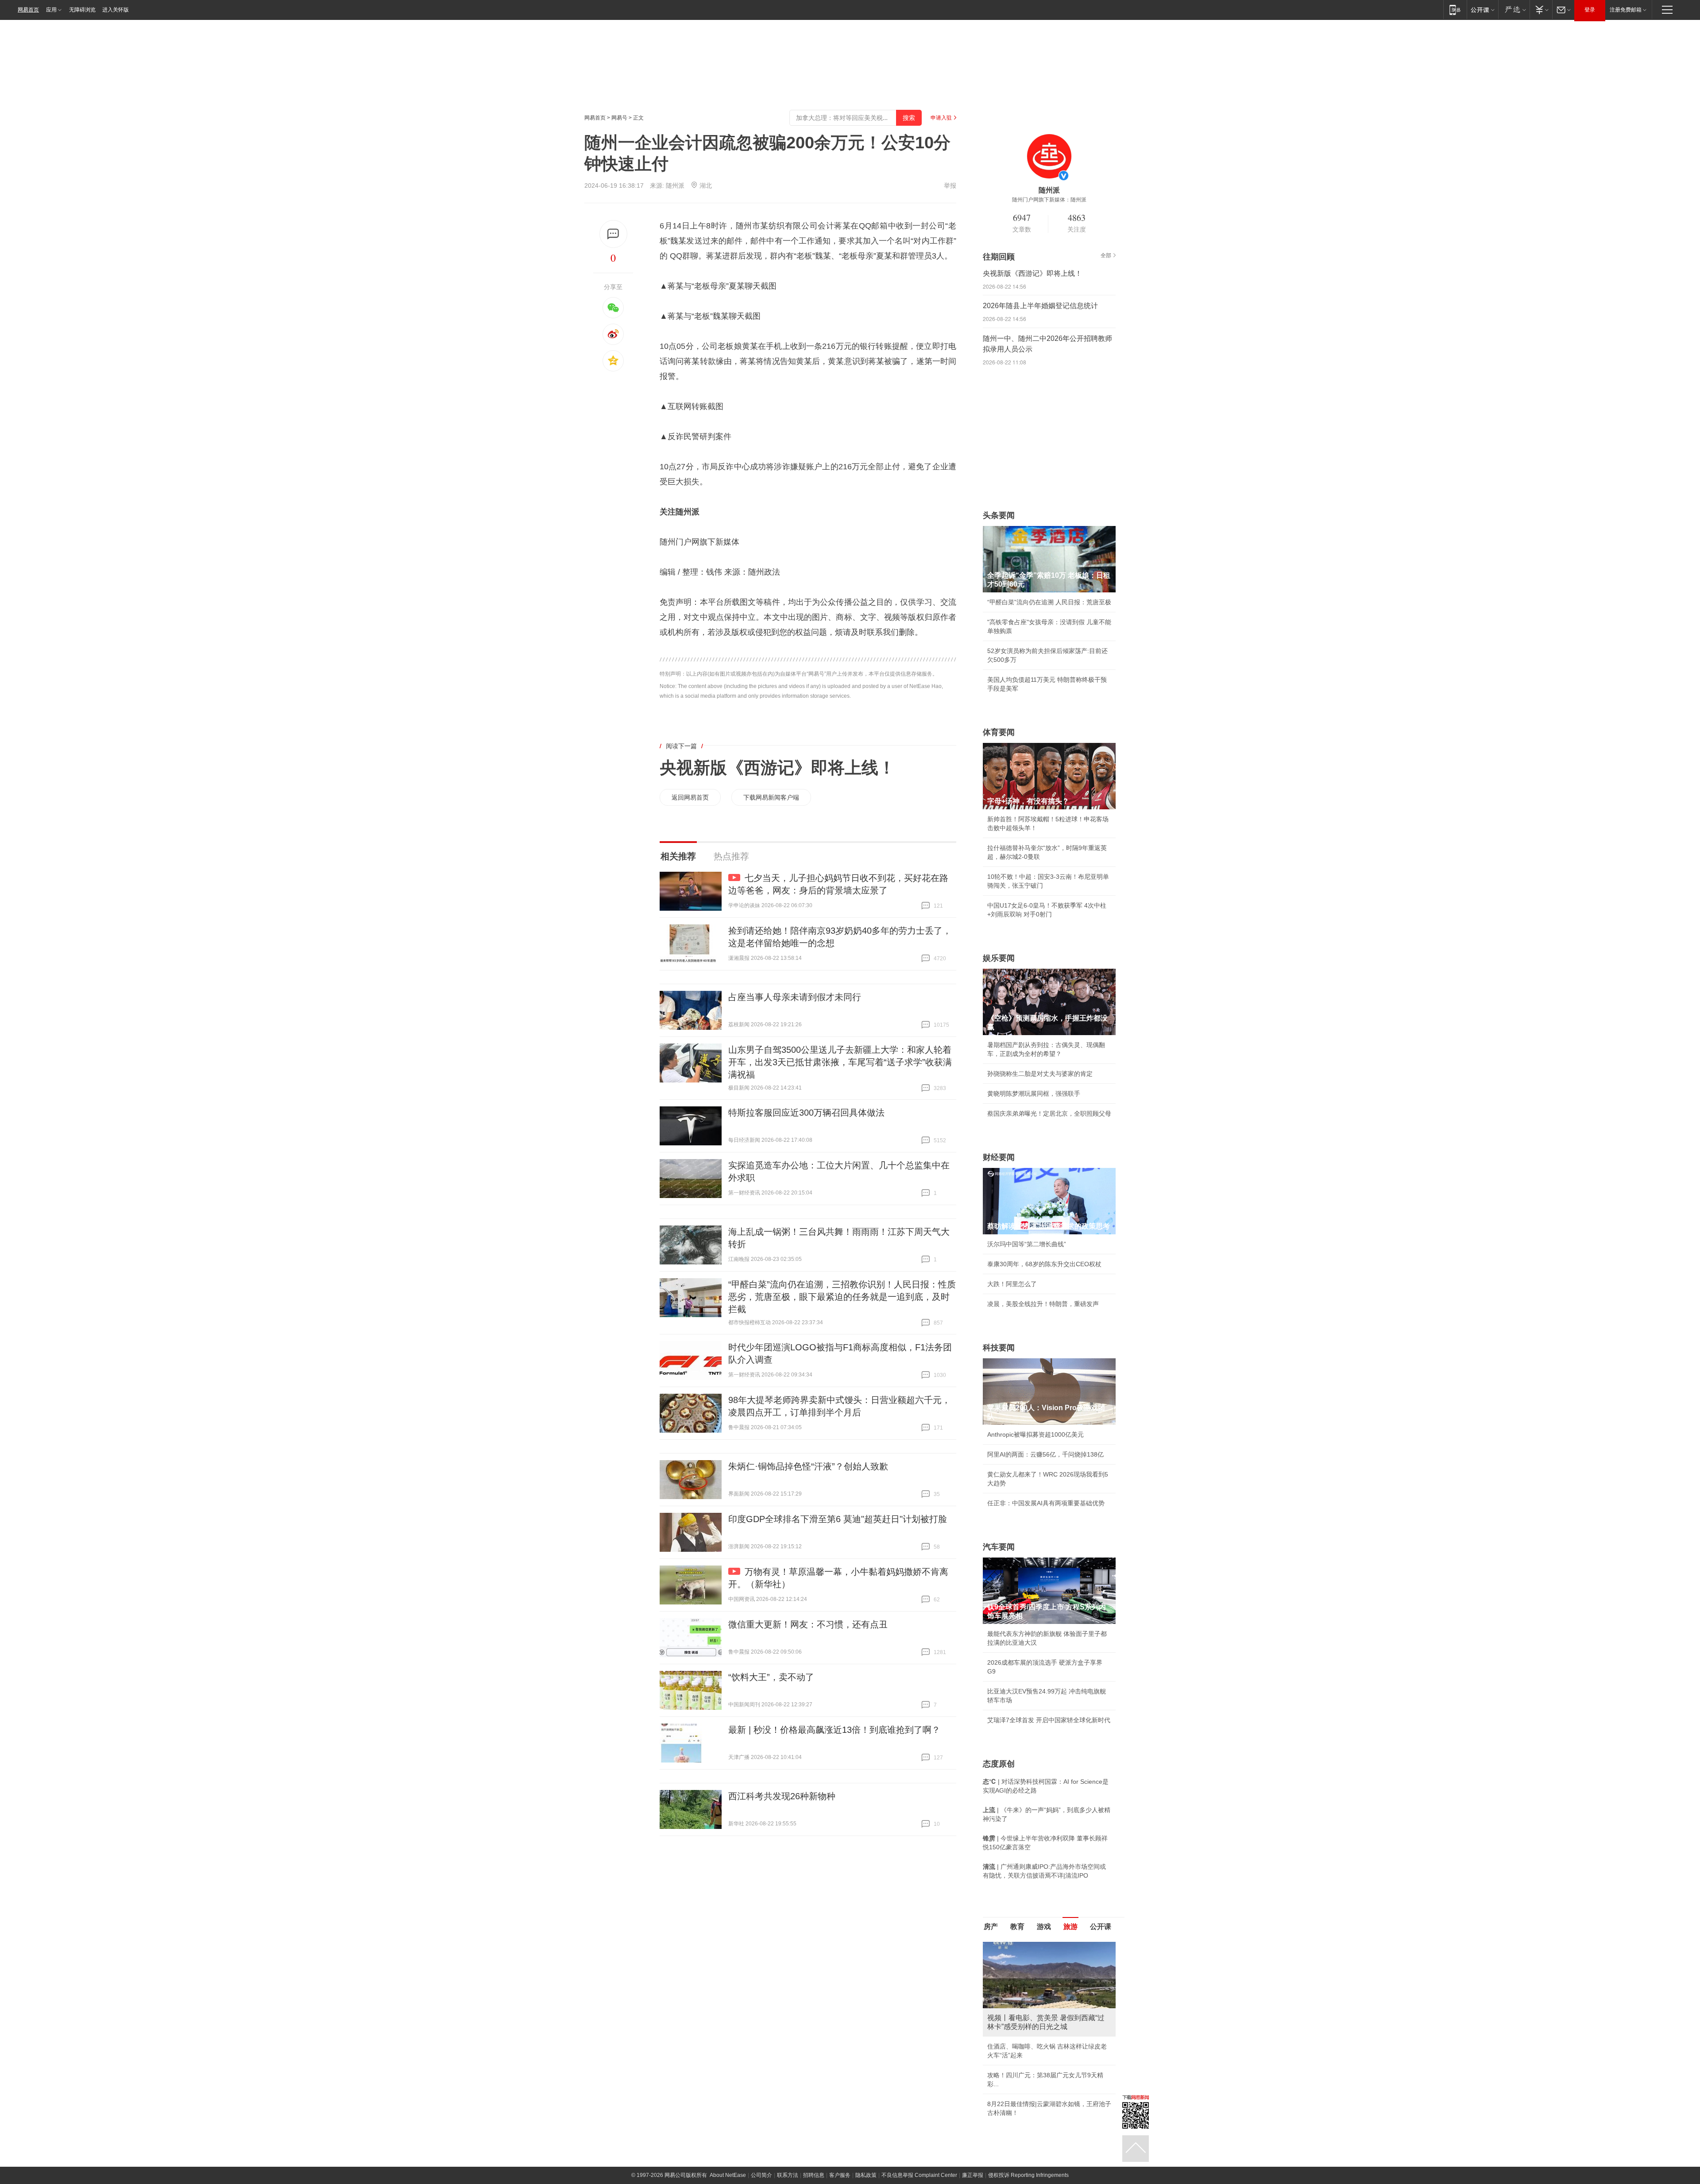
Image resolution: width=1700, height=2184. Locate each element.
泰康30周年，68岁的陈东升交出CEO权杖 (1044, 1264)
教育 (1017, 1927)
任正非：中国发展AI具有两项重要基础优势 (1046, 1503)
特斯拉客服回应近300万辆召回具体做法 (806, 1113)
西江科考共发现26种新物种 (782, 1796)
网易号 (619, 118)
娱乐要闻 (999, 958)
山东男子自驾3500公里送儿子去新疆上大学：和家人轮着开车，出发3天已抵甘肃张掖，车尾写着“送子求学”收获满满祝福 (840, 1062)
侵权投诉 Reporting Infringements (1028, 2175)
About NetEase (728, 2175)
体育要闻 (999, 732)
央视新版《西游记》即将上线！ (777, 768)
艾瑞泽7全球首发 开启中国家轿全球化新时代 (1049, 1720)
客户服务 (840, 2175)
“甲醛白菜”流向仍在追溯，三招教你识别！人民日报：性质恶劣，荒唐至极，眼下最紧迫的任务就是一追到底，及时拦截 (842, 1297)
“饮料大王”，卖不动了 (771, 1677)
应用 (51, 10)
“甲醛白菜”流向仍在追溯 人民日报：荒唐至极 (1049, 602)
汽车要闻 (999, 1547)
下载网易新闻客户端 (771, 797)
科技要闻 (999, 1348)
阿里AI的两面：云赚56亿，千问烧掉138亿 (1045, 1454)
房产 (991, 1927)
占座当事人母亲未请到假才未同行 (795, 997)
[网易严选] (1514, 10)
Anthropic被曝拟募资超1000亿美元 (1035, 1434)
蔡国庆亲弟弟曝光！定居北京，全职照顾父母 (1049, 1113)
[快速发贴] (613, 234)
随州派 (675, 186)
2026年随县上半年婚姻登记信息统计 (1040, 306)
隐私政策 (866, 2175)
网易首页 (28, 10)
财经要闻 (999, 1157)
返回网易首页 (690, 797)
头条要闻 (999, 515)
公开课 (1101, 1927)
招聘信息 (814, 2175)
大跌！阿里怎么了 (1012, 1284)
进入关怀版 (116, 10)
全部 (1106, 255)
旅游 (1070, 1927)
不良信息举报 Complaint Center (919, 2175)
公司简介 (761, 2175)
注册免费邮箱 (1626, 10)
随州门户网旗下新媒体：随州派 (1049, 200)
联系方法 (788, 2175)
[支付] (1541, 10)
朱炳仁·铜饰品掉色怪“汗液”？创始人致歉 (808, 1466)
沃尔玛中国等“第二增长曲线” (1027, 1244)
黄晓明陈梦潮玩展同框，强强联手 (1034, 1094)
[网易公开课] (1482, 10)
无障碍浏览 (82, 10)
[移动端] (1455, 10)
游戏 (1044, 1927)
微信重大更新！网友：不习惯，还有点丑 (808, 1624)
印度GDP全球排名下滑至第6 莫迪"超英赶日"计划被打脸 (838, 1519)
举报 (950, 186)
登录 (1590, 10)
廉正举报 (973, 2175)
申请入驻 (941, 118)
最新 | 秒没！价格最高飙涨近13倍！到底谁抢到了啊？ (834, 1730)
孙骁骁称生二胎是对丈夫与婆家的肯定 (1040, 1074)
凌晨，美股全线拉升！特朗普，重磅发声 (1043, 1304)
